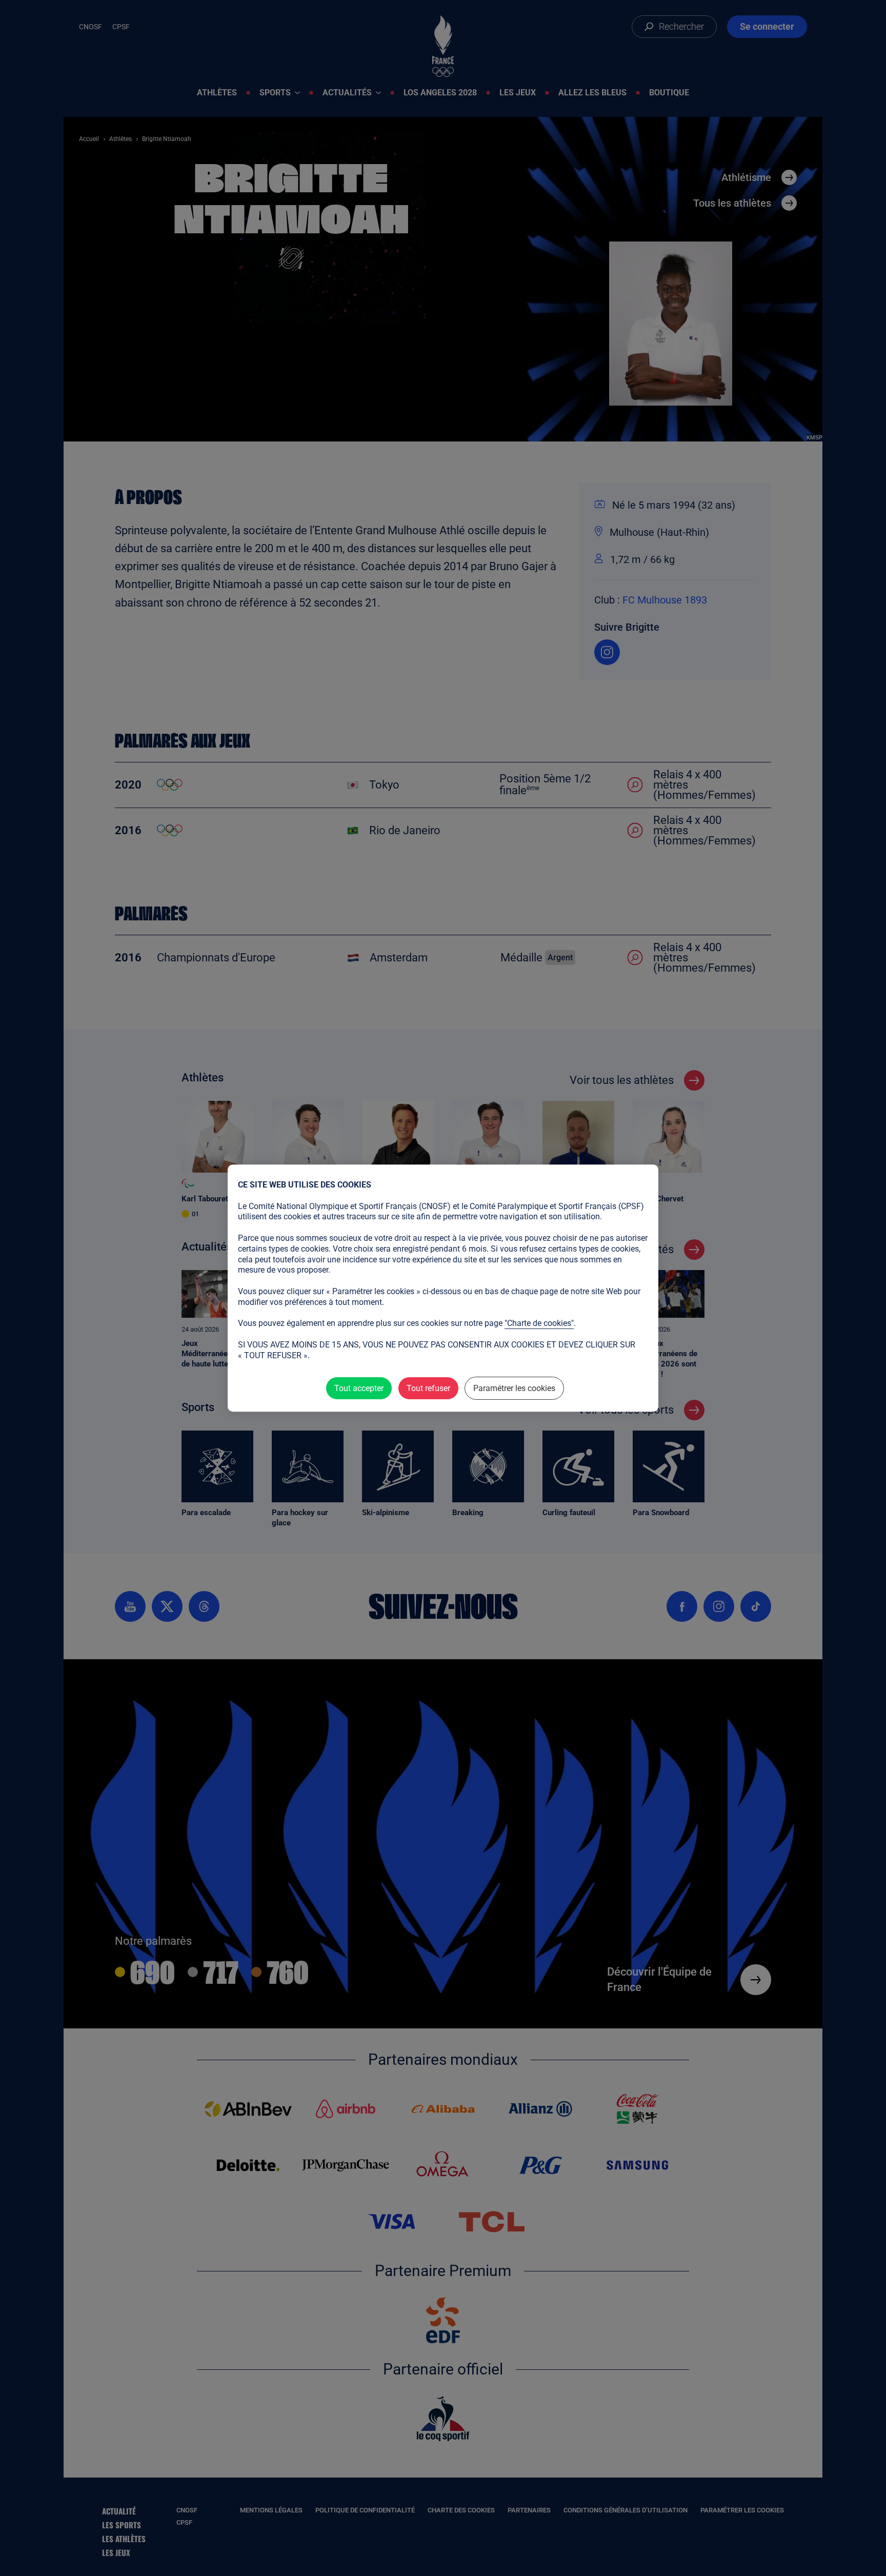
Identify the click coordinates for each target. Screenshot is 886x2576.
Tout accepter (359, 1388)
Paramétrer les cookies (514, 1388)
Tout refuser (428, 1388)
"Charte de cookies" (539, 1323)
